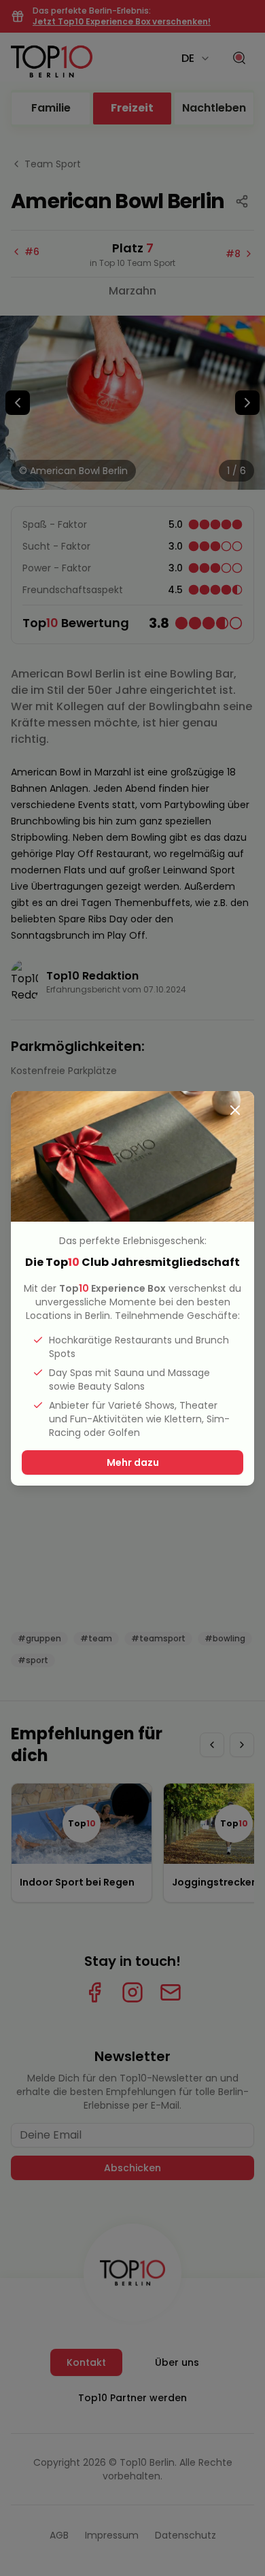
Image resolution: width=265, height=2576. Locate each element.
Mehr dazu (133, 1462)
